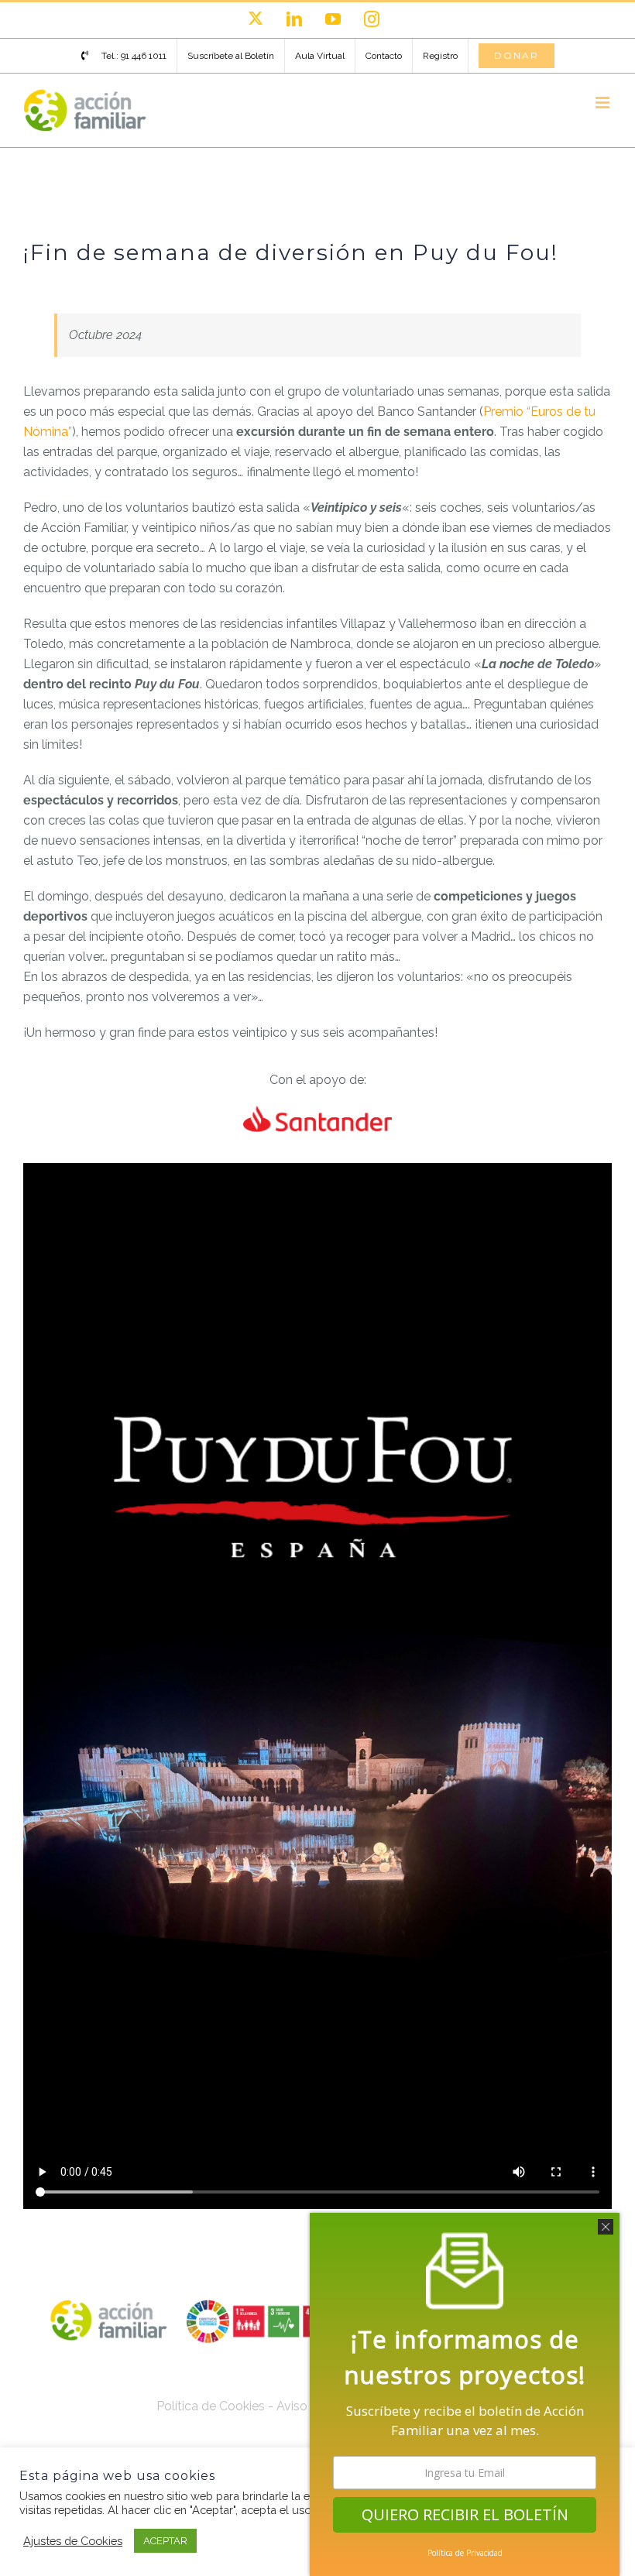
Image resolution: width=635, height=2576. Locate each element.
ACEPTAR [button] (165, 2541)
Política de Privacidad (465, 2553)
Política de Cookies (211, 2406)
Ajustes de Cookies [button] (73, 2541)
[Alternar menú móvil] (604, 103)
